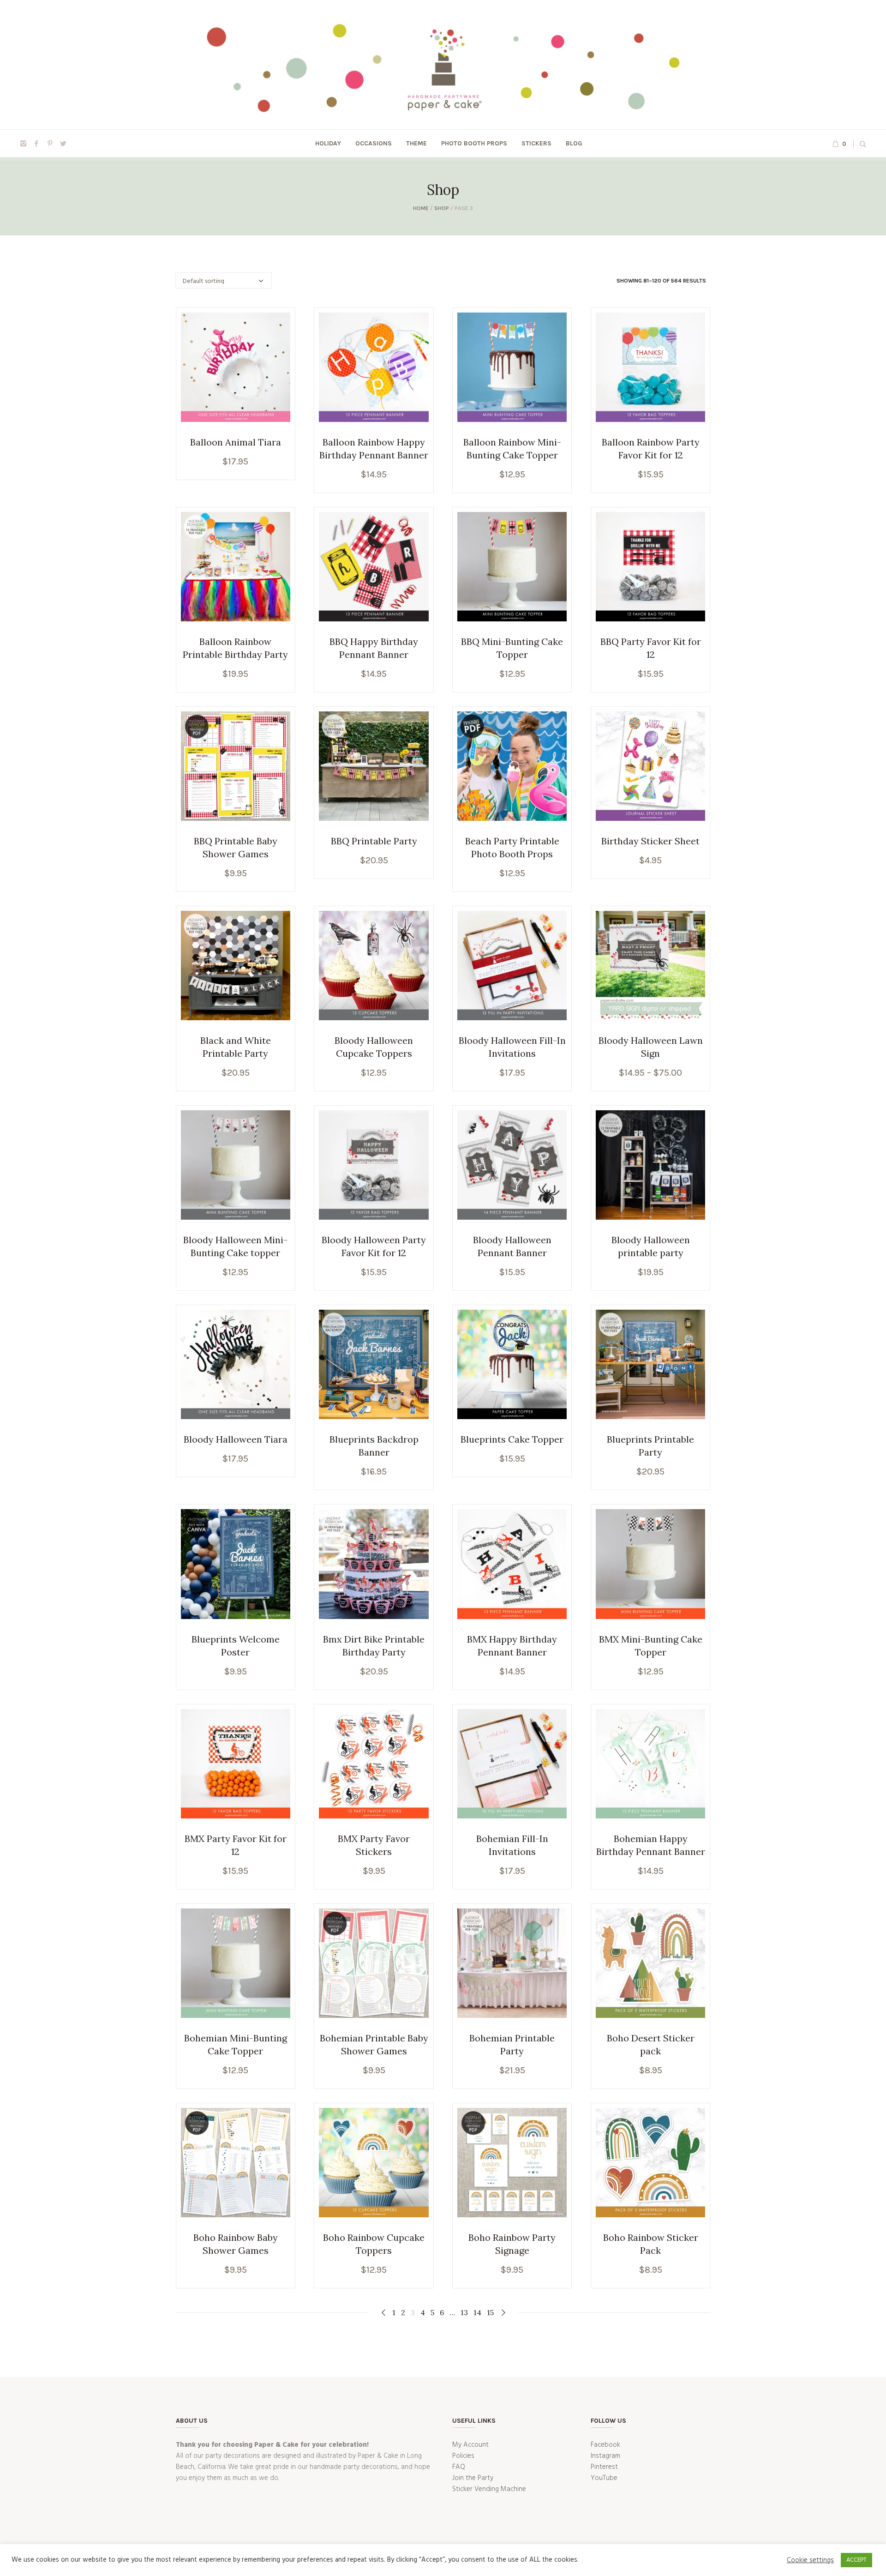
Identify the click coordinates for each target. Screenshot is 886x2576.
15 (490, 2312)
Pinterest (604, 2467)
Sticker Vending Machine (489, 2489)
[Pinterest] (50, 144)
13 (464, 2312)
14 (477, 2312)
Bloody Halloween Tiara (236, 1439)
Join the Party (473, 2478)
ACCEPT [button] (856, 2560)
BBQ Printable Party (374, 841)
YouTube (604, 2478)
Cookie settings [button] (810, 2560)
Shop (442, 208)
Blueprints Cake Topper (512, 1439)
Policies (463, 2456)
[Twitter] (63, 144)
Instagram (605, 2456)
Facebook (605, 2445)
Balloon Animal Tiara (236, 442)
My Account (470, 2445)
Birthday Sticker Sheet (650, 841)
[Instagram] (23, 144)
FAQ (459, 2467)
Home (421, 208)
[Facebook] (36, 144)
